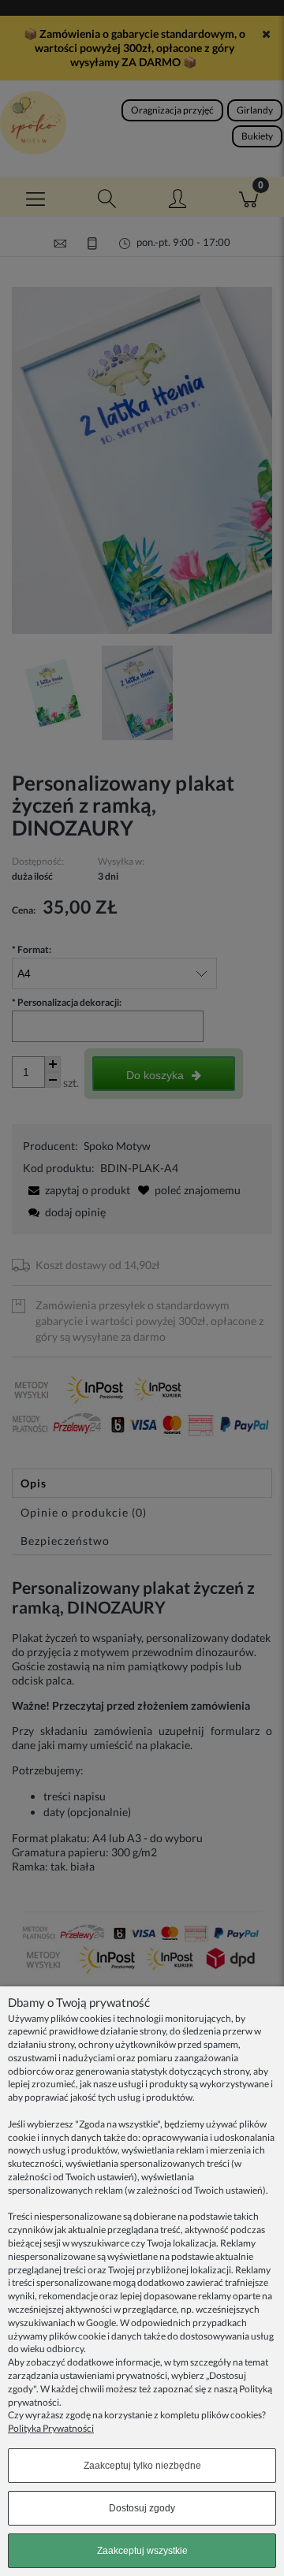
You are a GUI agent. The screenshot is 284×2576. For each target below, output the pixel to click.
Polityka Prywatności (51, 2428)
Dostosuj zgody (142, 2508)
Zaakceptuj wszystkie (142, 2551)
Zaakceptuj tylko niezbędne (142, 2466)
